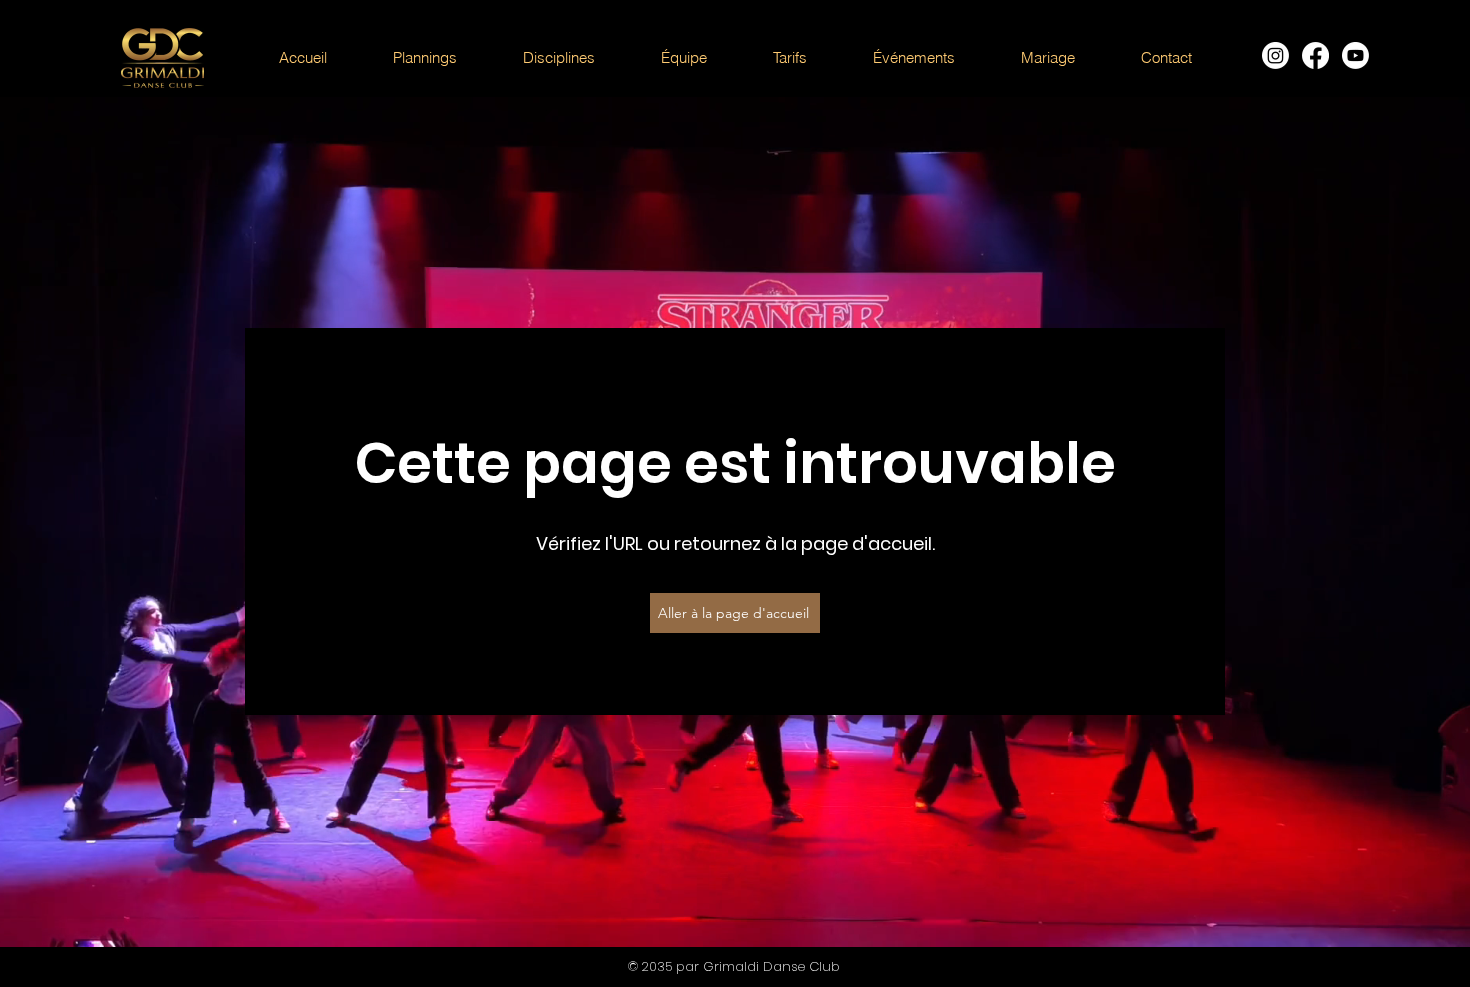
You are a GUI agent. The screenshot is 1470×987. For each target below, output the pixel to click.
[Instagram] (1275, 55)
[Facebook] (1315, 55)
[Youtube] (1355, 55)
